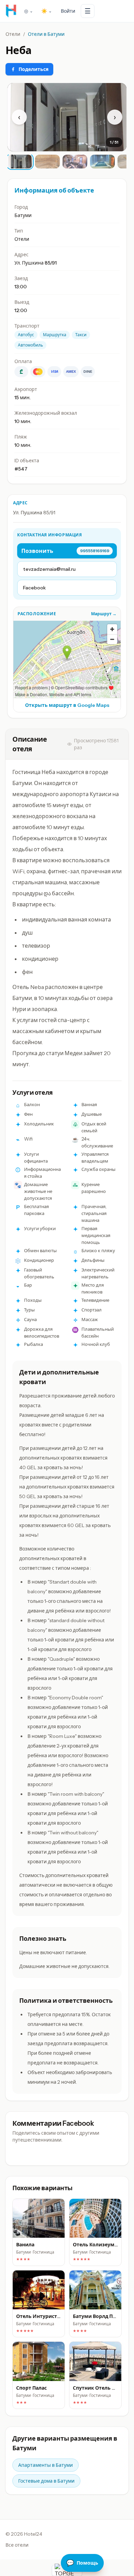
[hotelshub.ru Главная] (11, 11)
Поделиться (33, 69)
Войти (68, 11)
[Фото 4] (102, 162)
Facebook (34, 588)
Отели (13, 34)
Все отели (17, 2545)
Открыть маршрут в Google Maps (67, 705)
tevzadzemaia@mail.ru (49, 569)
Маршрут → (104, 614)
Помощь (82, 2563)
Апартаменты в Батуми (46, 2465)
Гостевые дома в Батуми (46, 2481)
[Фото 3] (75, 162)
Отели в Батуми (46, 34)
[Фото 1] (20, 162)
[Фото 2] (47, 162)
